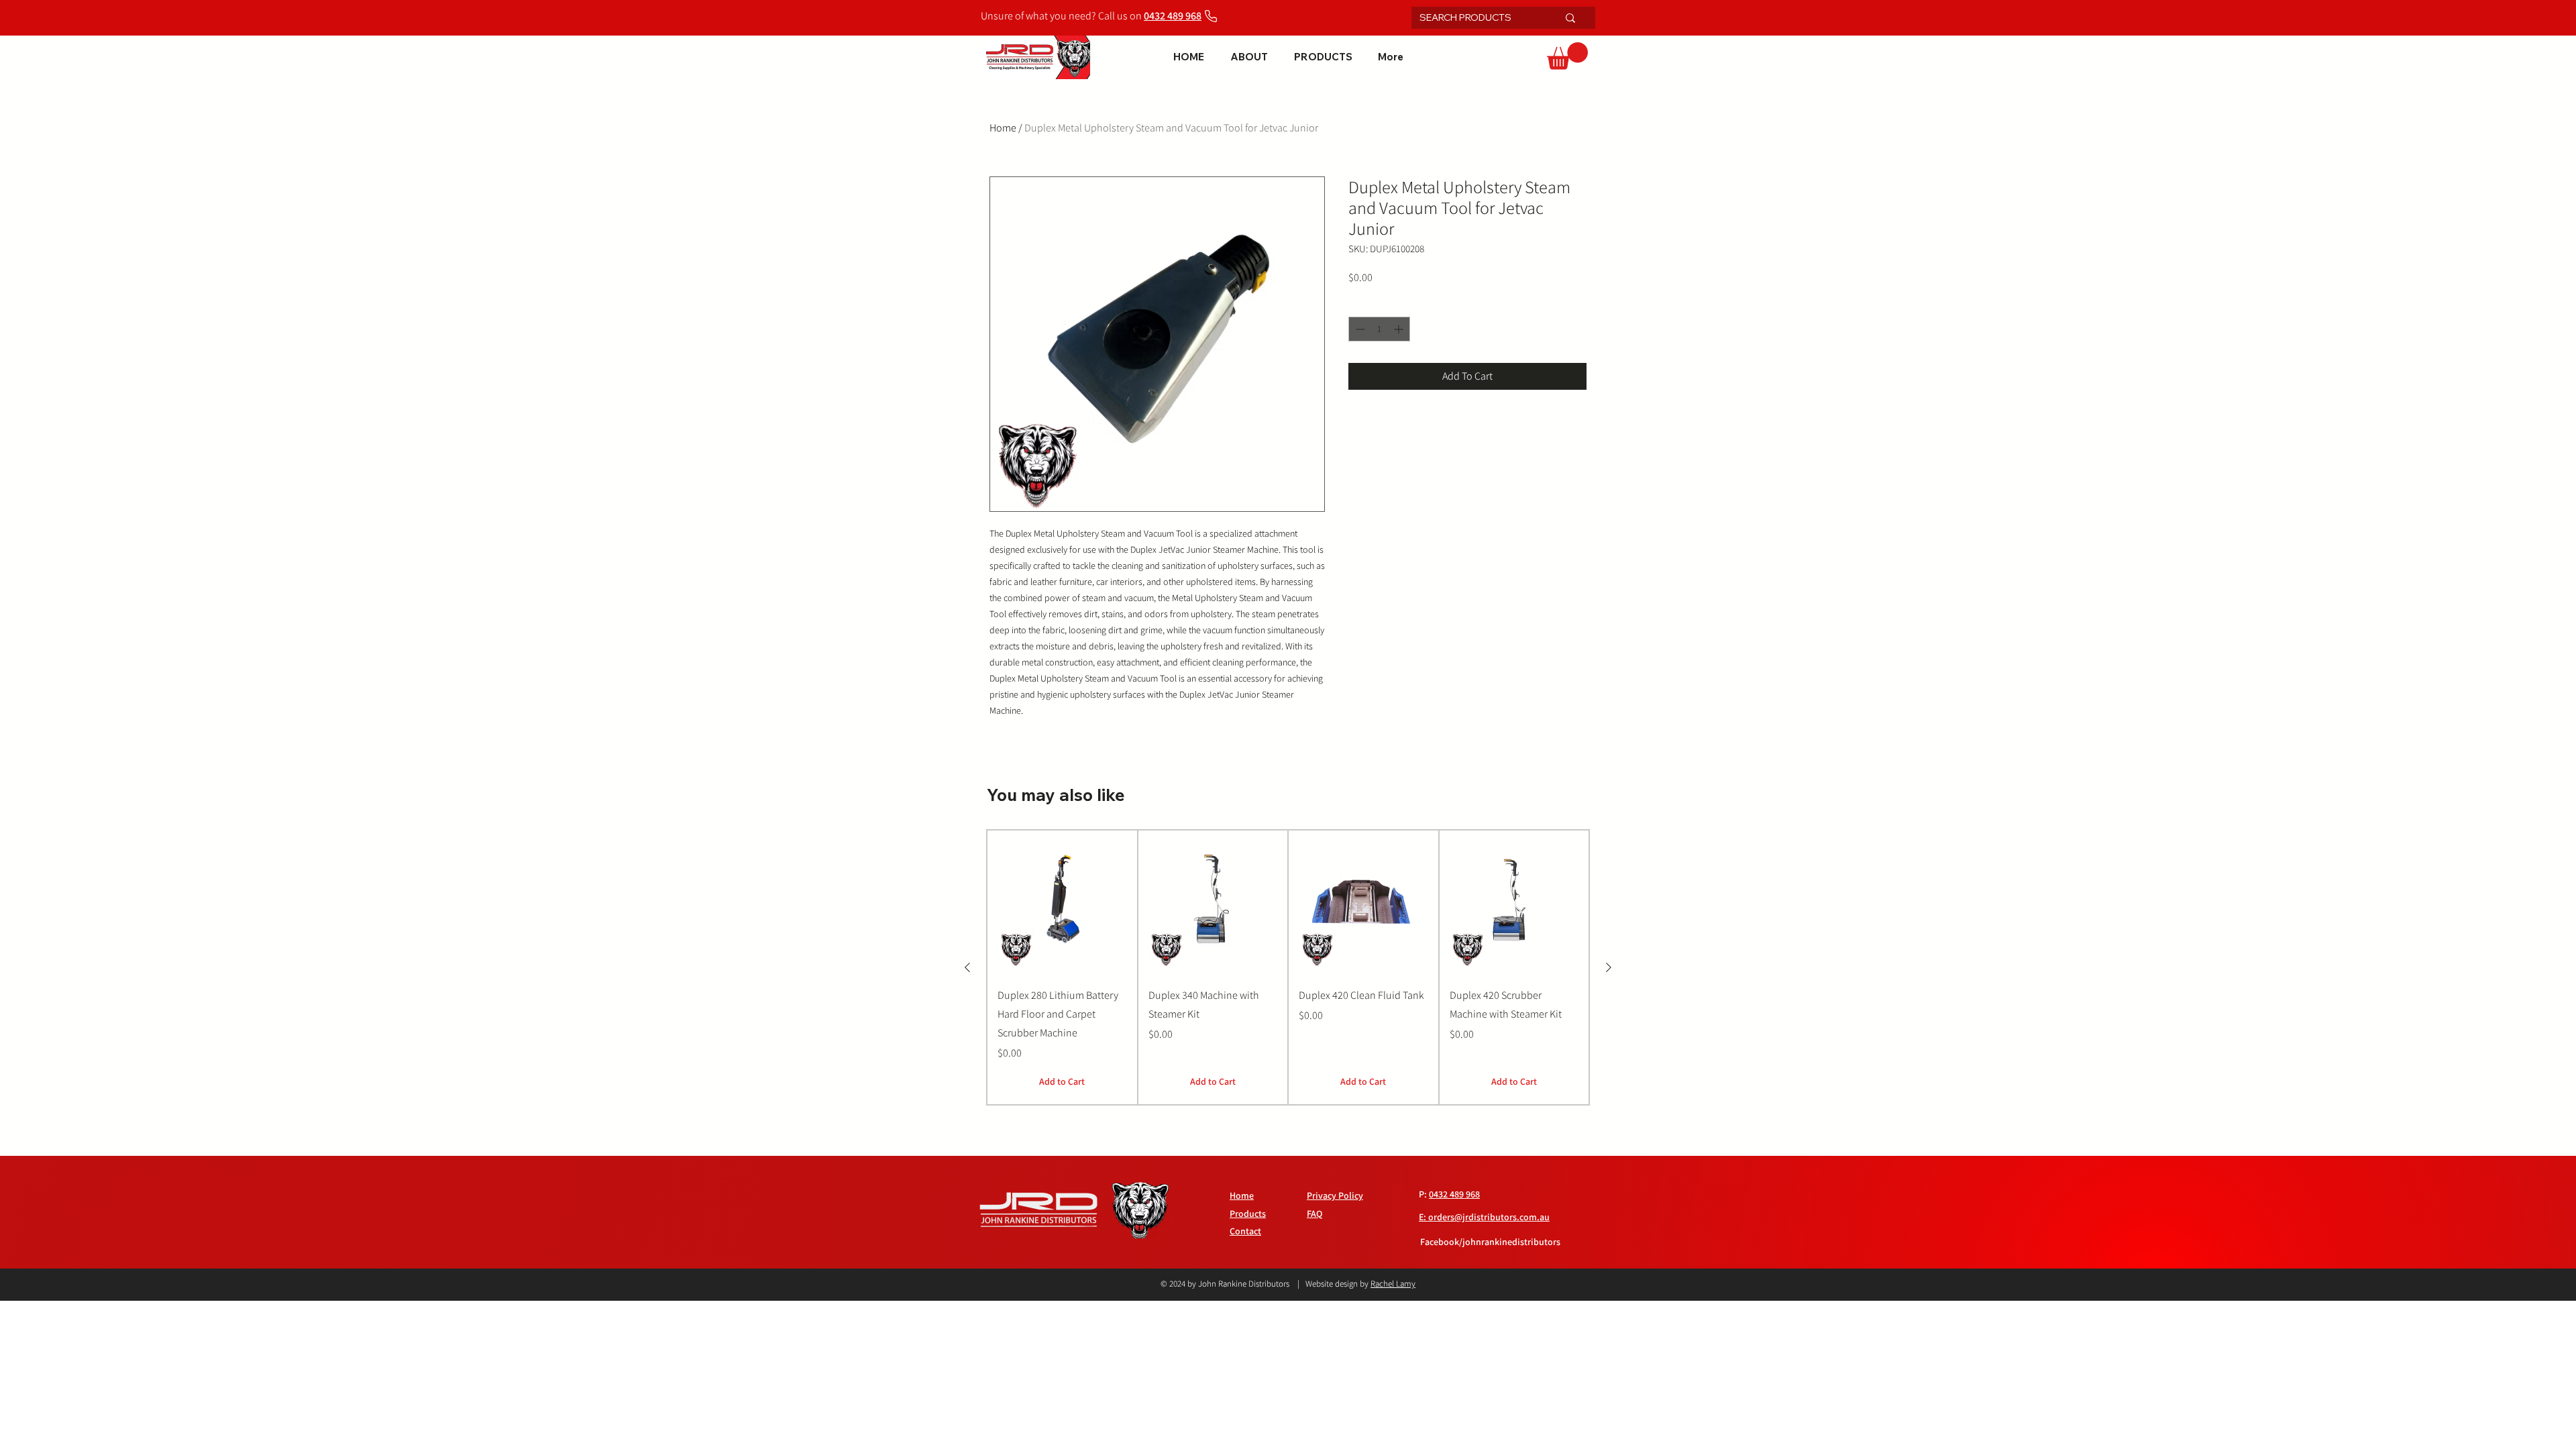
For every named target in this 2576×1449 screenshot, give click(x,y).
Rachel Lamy (1393, 1284)
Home (1003, 128)
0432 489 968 (1454, 1194)
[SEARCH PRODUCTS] (1570, 18)
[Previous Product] (967, 967)
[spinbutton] (1379, 329)
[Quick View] (1062, 903)
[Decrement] (1359, 329)
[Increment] (1400, 329)
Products (1248, 1214)
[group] (1288, 968)
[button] (1567, 56)
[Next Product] (1609, 967)
